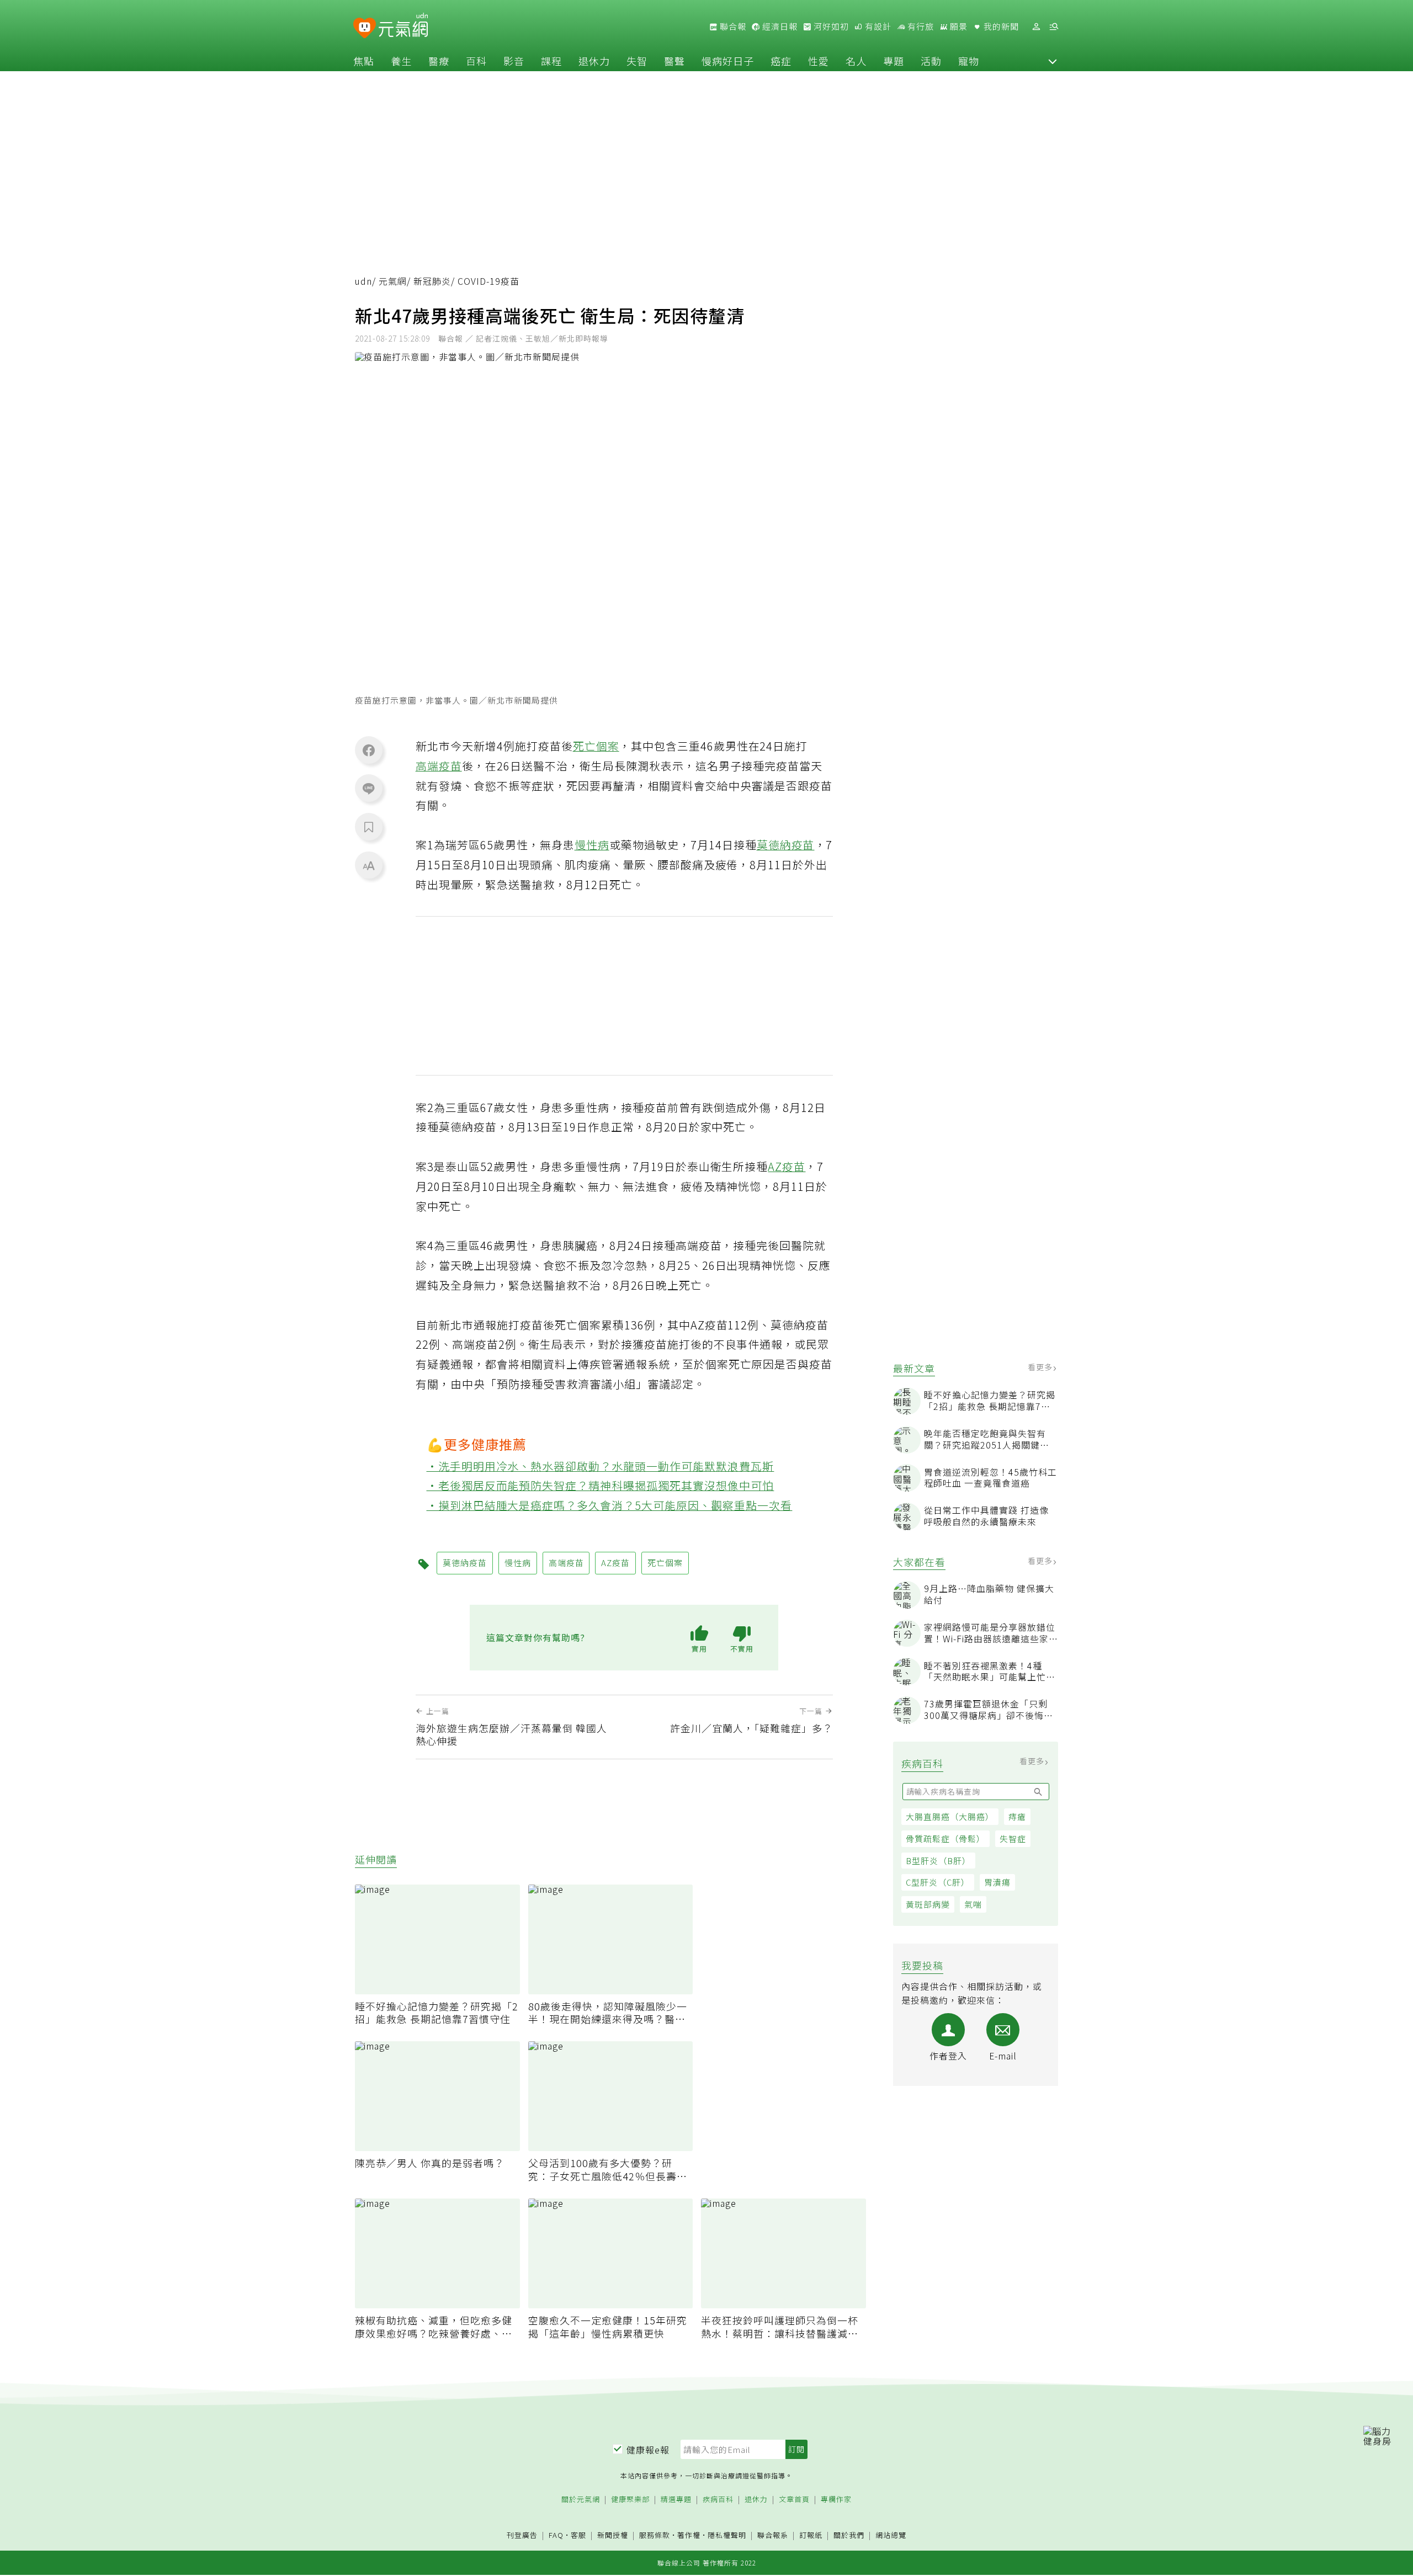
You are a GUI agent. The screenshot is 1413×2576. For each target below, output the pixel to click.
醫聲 (674, 61)
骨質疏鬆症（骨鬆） (945, 1838)
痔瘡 (1017, 1816)
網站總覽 (891, 2535)
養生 (401, 61)
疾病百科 (718, 2500)
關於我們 (849, 2535)
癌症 (781, 61)
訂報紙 (811, 2535)
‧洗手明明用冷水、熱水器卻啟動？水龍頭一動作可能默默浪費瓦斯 (601, 1466)
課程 (551, 61)
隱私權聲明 (727, 2535)
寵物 (969, 61)
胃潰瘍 (997, 1882)
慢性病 (592, 845)
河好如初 (830, 26)
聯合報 (732, 26)
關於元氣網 (581, 2500)
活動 (931, 61)
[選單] (1054, 27)
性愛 (819, 61)
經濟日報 (779, 26)
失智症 (1013, 1838)
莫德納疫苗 (786, 845)
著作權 (689, 2535)
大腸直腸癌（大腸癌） (950, 1816)
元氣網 (393, 281)
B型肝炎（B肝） (938, 1861)
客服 (578, 2535)
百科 (476, 61)
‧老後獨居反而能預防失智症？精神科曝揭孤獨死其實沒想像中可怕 (601, 1485)
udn (363, 281)
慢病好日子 (728, 61)
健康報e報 (648, 2450)
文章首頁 (794, 2500)
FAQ (556, 2535)
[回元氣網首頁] (403, 26)
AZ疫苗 (787, 1166)
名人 (856, 61)
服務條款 (655, 2535)
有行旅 (920, 26)
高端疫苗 (439, 766)
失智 (637, 61)
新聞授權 (613, 2535)
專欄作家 (836, 2500)
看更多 (1041, 1367)
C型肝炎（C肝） (938, 1882)
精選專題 (676, 2500)
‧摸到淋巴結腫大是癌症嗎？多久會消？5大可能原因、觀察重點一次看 (610, 1505)
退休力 (594, 61)
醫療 (439, 61)
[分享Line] (369, 788)
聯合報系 (773, 2535)
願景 (958, 26)
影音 (514, 61)
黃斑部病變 (928, 1904)
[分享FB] (369, 750)
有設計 (877, 26)
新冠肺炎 (432, 281)
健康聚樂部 (630, 2500)
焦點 (364, 61)
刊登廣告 (522, 2535)
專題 (894, 61)
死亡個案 (596, 746)
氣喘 (973, 1904)
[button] (1053, 61)
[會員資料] (1036, 27)
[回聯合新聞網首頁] (365, 28)
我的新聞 (1000, 26)
